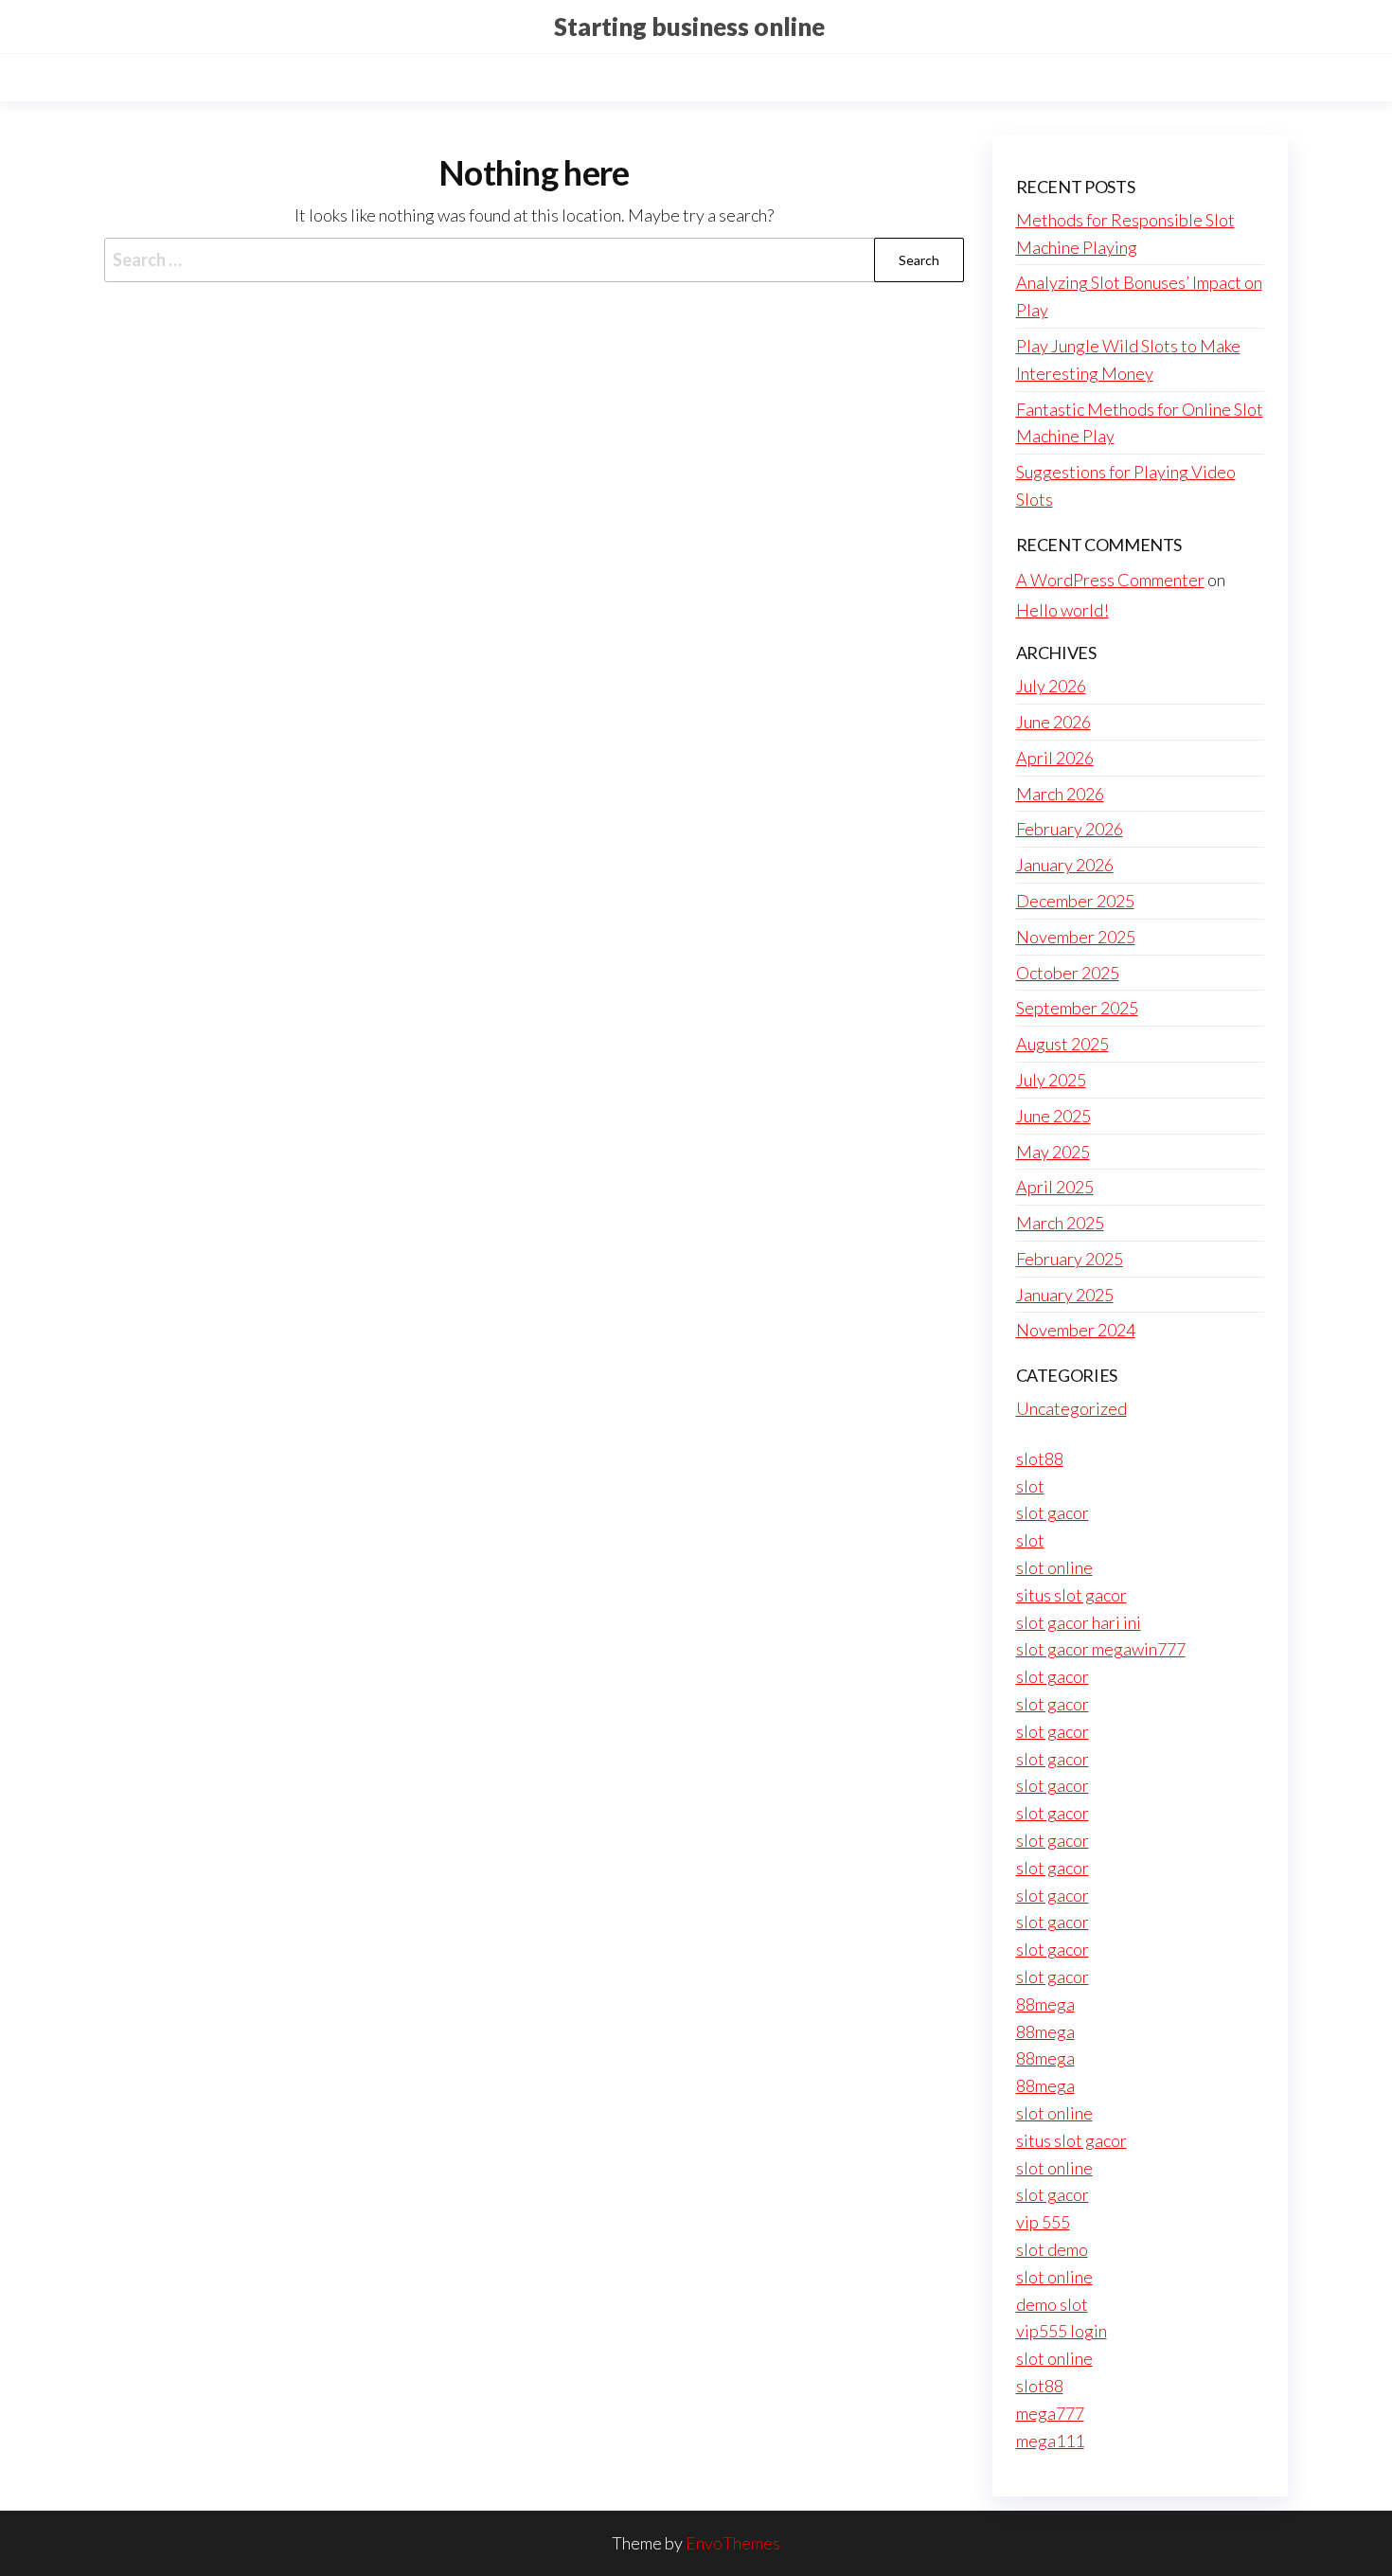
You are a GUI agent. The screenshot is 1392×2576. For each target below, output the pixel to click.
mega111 (1050, 2441)
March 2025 (1060, 1223)
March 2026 (1060, 794)
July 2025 (1051, 1080)
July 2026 (1051, 686)
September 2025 (1077, 1008)
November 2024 (1076, 1330)
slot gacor (1053, 1512)
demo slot (1052, 2304)
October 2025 (1068, 973)
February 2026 (1070, 829)
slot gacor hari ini (1079, 1622)
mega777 (1050, 2413)
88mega (1045, 2004)
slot (1030, 1486)
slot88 (1040, 1458)
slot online (1054, 1567)
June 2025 (1053, 1116)
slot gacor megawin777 (1101, 1649)
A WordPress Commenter (1110, 580)
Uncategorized (1071, 1408)
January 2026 (1065, 865)
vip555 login (1062, 2331)
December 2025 (1075, 901)
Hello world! (1062, 610)
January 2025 (1065, 1295)
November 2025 (1076, 937)
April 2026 (1055, 758)
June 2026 (1053, 722)
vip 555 (1043, 2222)
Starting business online (689, 27)
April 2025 (1055, 1187)
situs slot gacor (1071, 1595)
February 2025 (1070, 1259)
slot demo (1052, 2249)
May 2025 (1053, 1152)
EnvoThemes (733, 2543)
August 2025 (1062, 1044)
